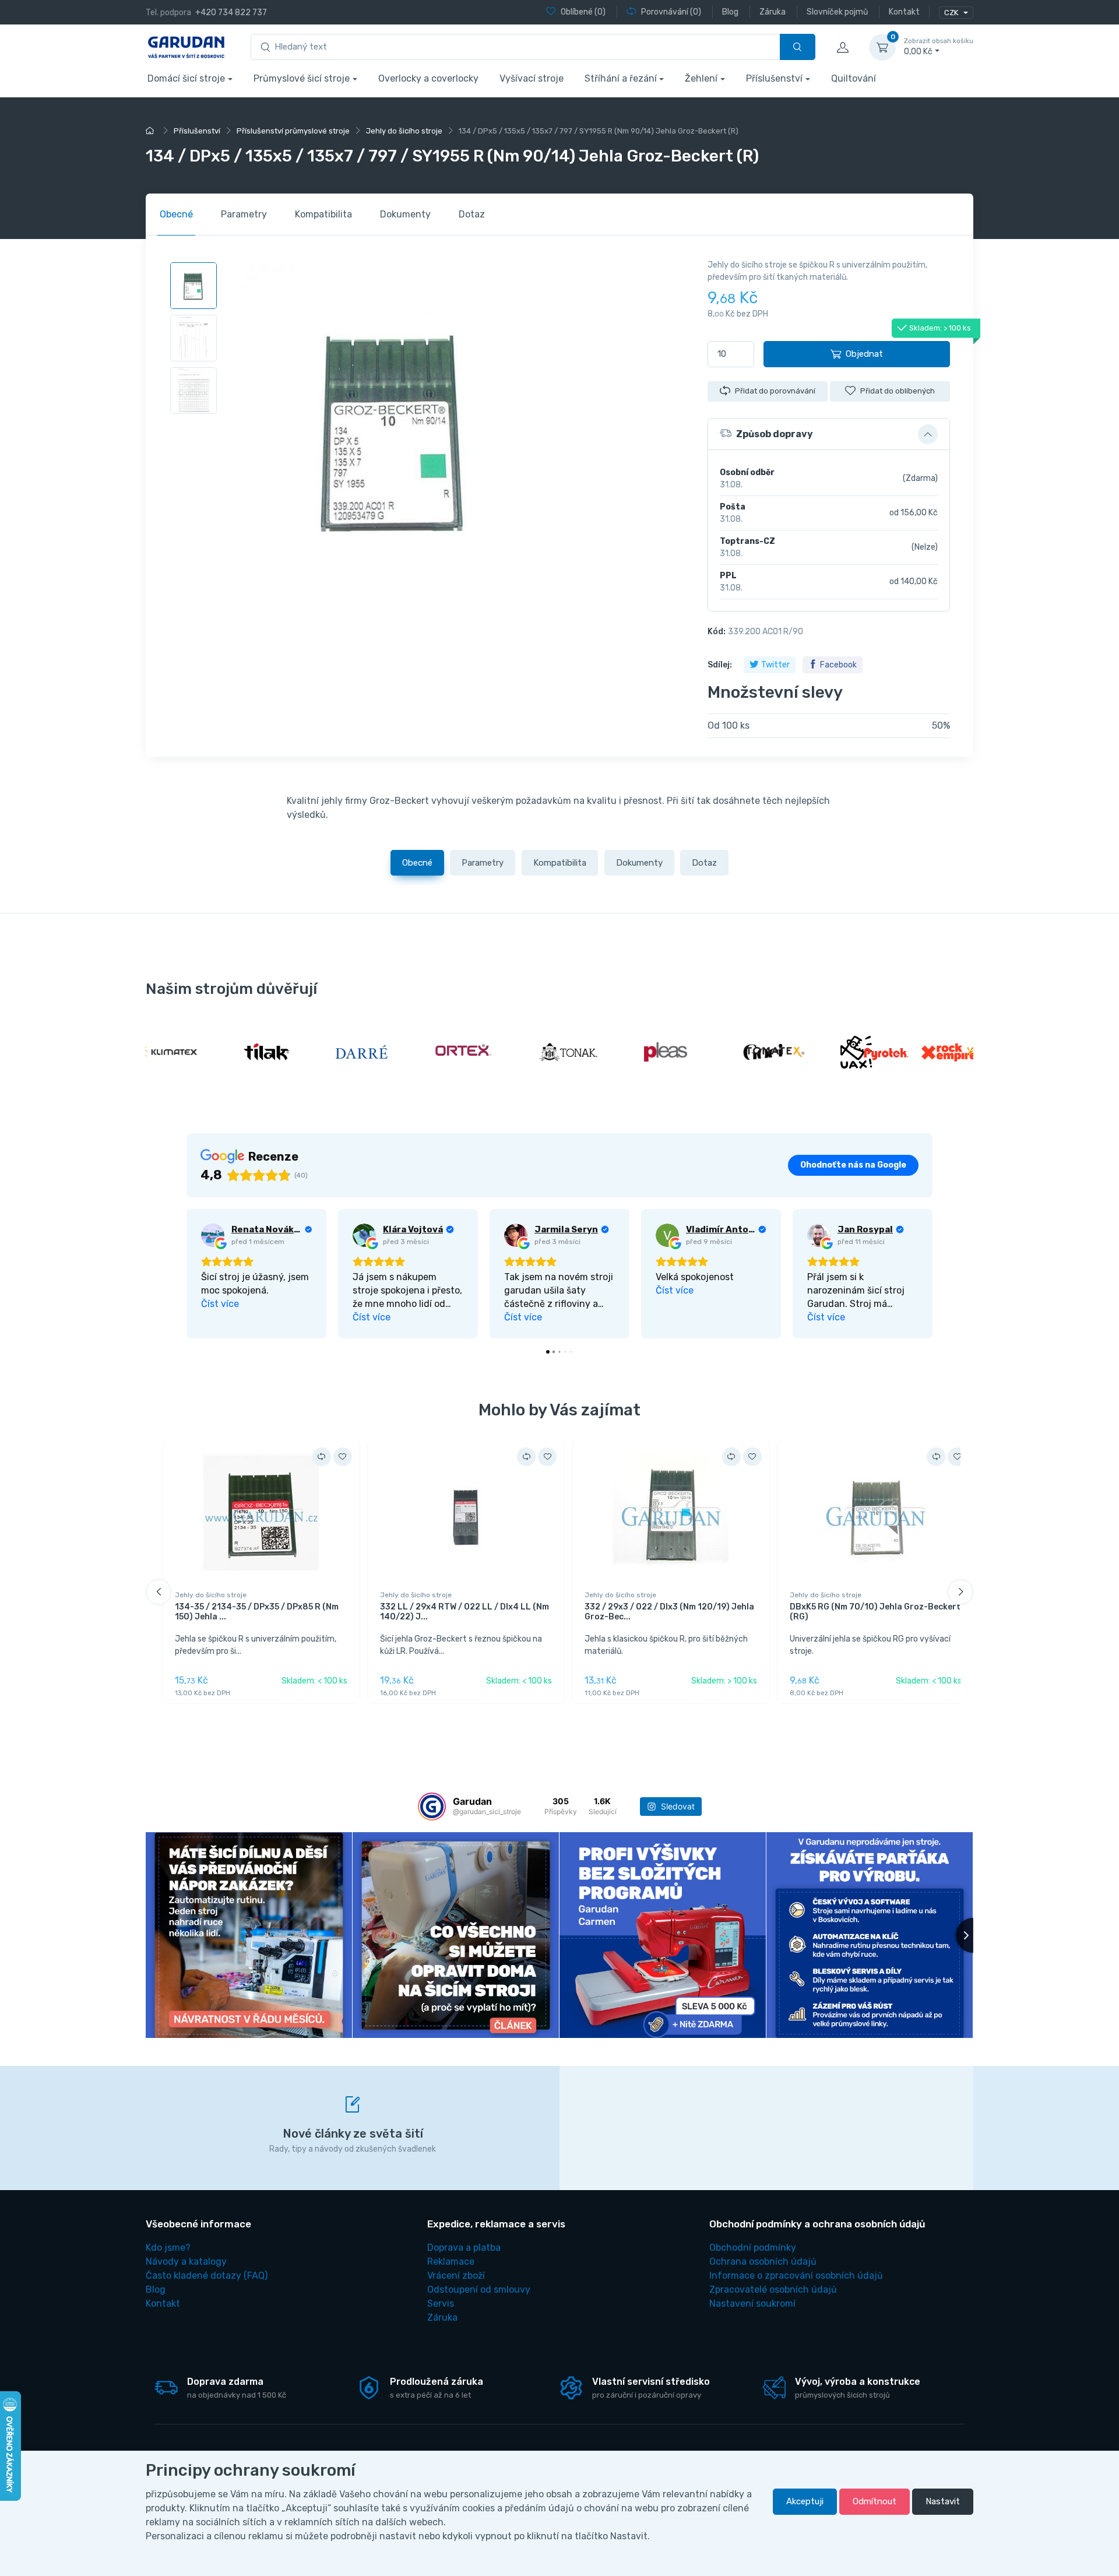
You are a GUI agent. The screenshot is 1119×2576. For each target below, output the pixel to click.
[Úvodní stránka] (152, 131)
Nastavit (943, 2501)
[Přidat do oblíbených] (343, 1457)
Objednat (864, 354)
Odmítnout (875, 2501)
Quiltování (854, 78)
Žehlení (701, 78)
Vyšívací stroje (532, 78)
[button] (829, 434)
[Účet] (842, 47)
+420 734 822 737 (231, 13)
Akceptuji (805, 2501)
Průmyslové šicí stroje (302, 78)
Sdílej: (720, 665)
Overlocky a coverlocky (428, 78)
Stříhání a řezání (621, 78)
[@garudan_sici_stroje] (432, 1807)
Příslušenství (774, 78)
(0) (583, 12)
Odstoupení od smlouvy (479, 2289)
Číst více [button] (220, 1304)
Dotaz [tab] (472, 214)
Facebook (838, 665)
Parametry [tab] (244, 214)
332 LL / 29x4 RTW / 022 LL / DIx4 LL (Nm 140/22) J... (465, 1612)
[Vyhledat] (798, 47)
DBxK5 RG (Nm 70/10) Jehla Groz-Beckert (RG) (875, 1612)
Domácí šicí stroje (186, 78)
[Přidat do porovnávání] (322, 1457)
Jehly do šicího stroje (211, 1595)
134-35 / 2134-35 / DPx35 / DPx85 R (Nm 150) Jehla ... (257, 1612)
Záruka (442, 2317)
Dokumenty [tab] (405, 214)
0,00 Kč (939, 47)
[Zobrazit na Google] (213, 1235)
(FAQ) (207, 2275)
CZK (952, 13)
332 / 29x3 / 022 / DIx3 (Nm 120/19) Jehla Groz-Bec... (669, 1612)
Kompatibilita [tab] (323, 214)
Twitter (775, 665)
